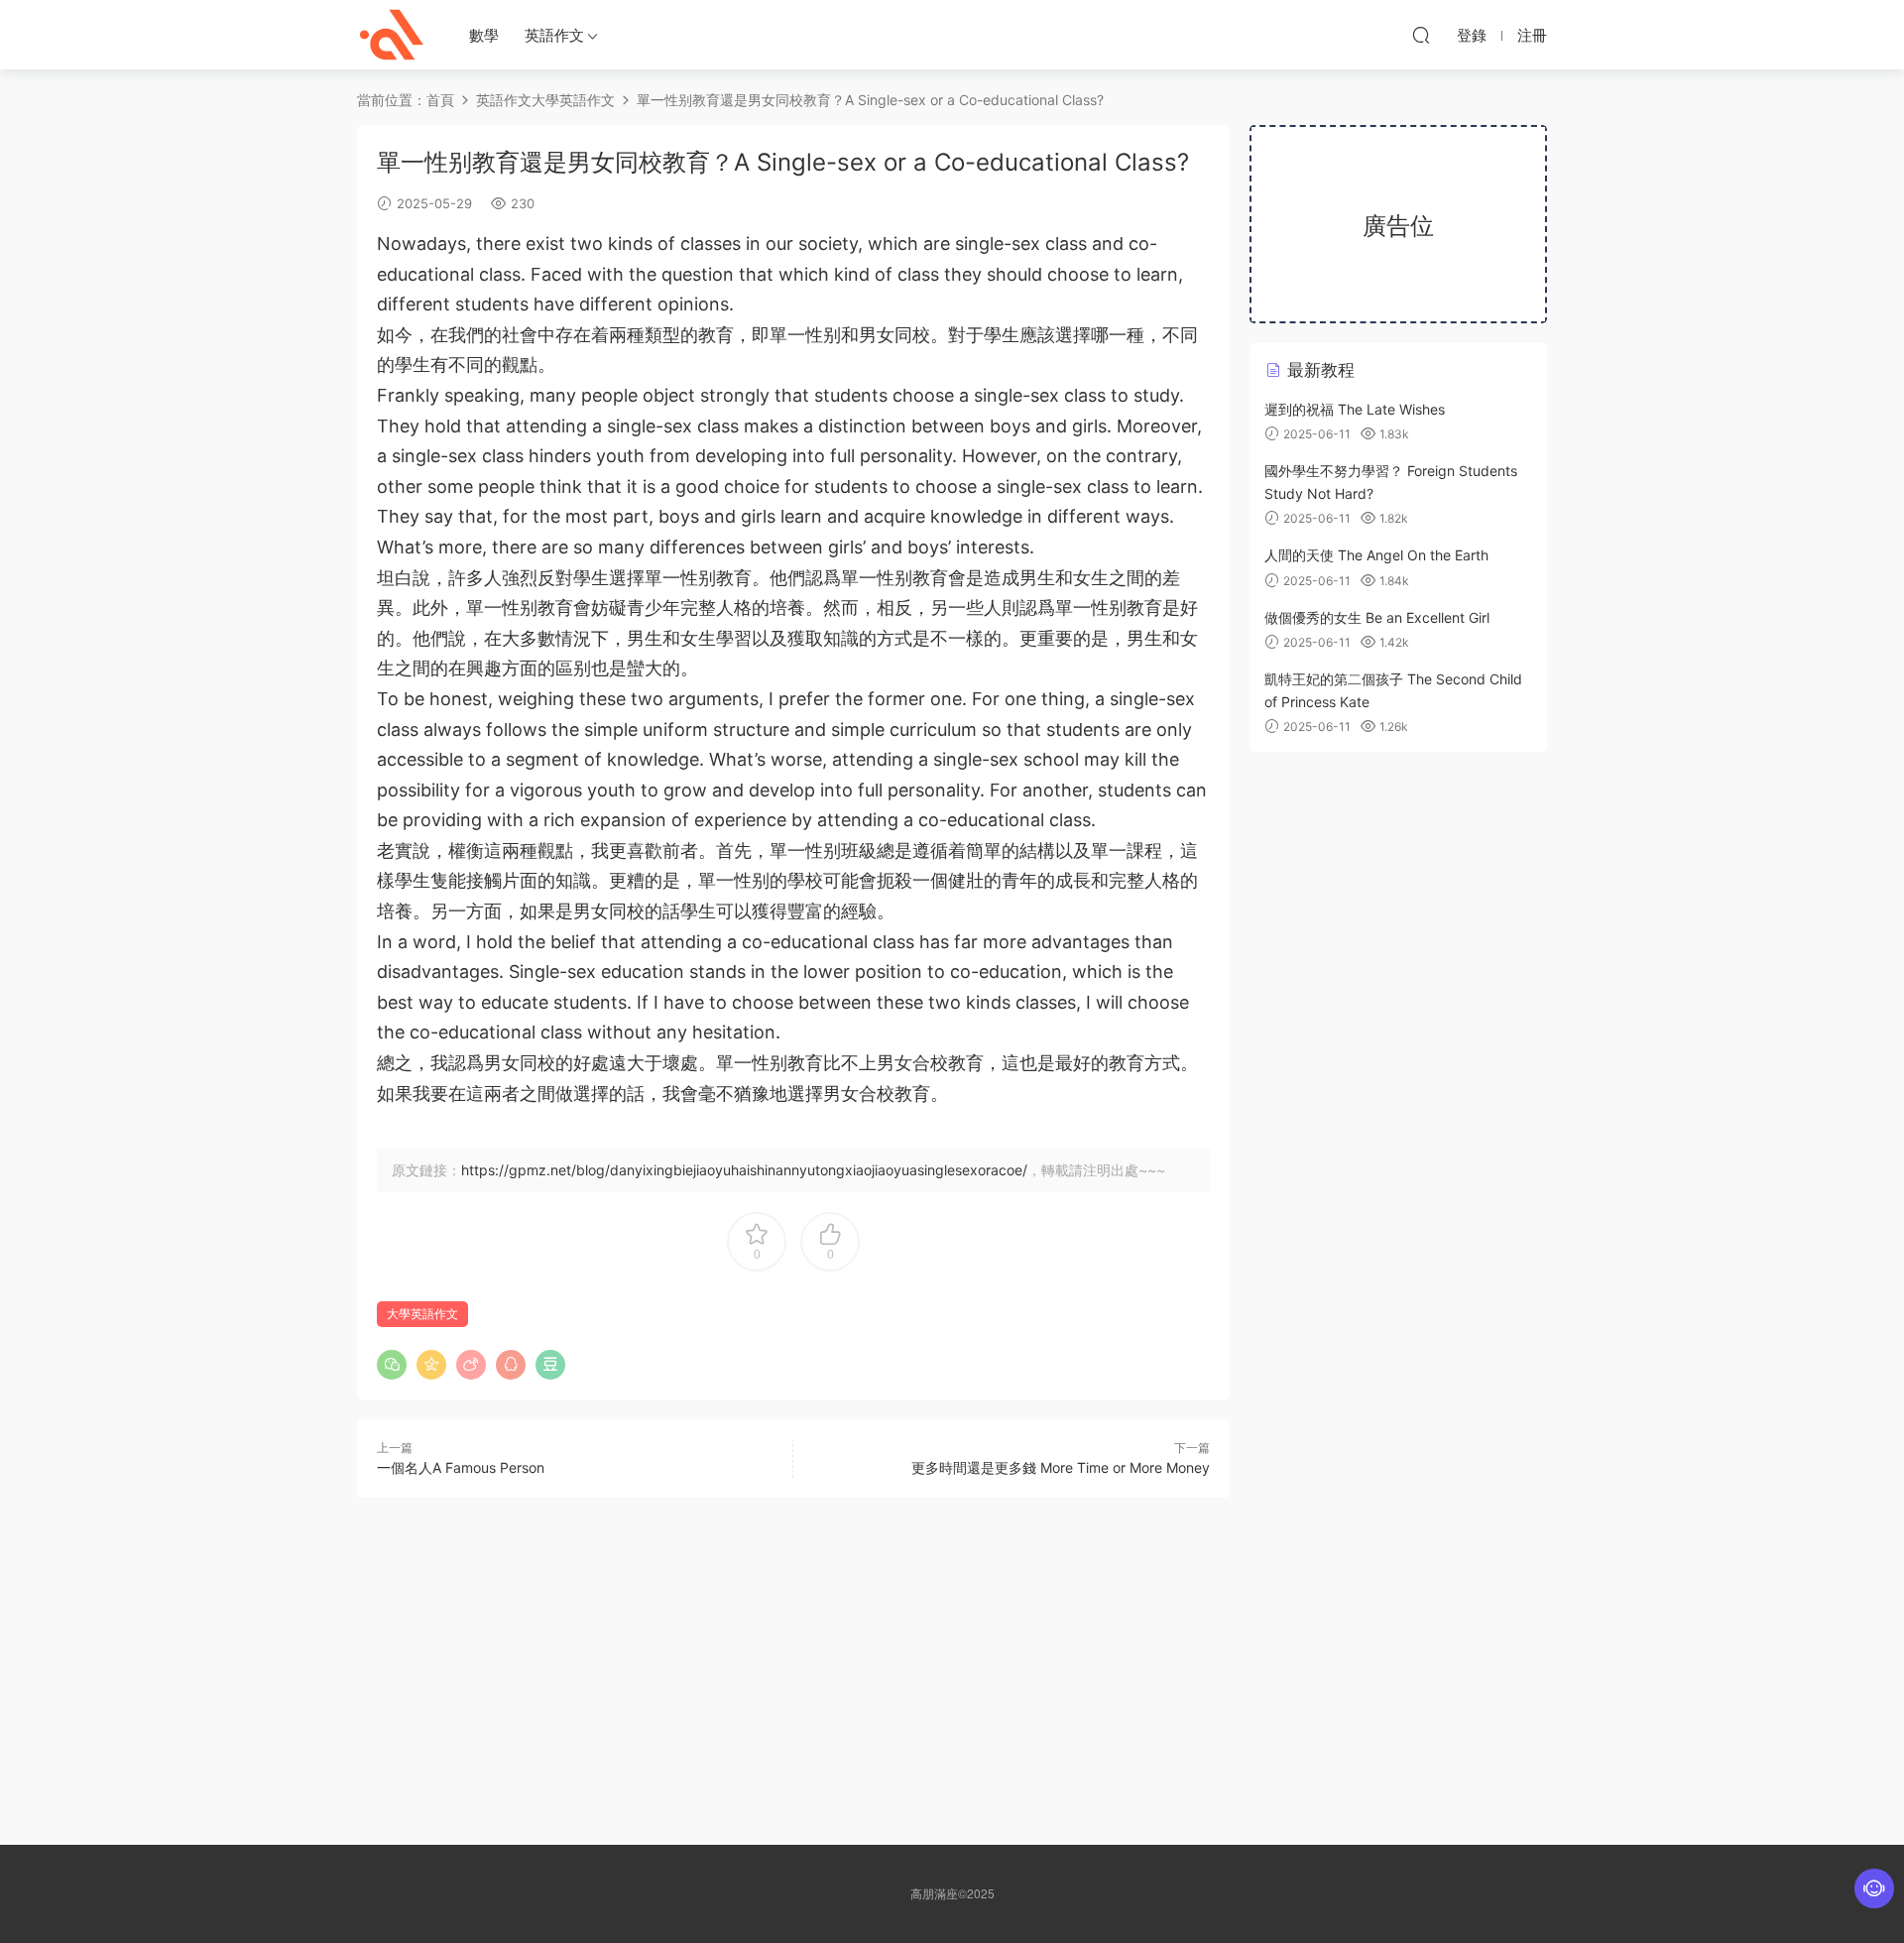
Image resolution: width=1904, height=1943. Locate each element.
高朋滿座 (392, 35)
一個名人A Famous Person (461, 1467)
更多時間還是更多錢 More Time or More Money (1061, 1467)
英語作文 (554, 35)
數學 (484, 35)
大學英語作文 (573, 100)
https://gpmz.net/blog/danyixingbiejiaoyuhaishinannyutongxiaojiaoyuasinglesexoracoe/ (744, 1170)
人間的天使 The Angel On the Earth (1376, 555)
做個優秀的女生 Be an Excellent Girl (1377, 617)
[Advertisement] (793, 1656)
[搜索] (1421, 35)
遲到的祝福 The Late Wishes (1355, 409)
